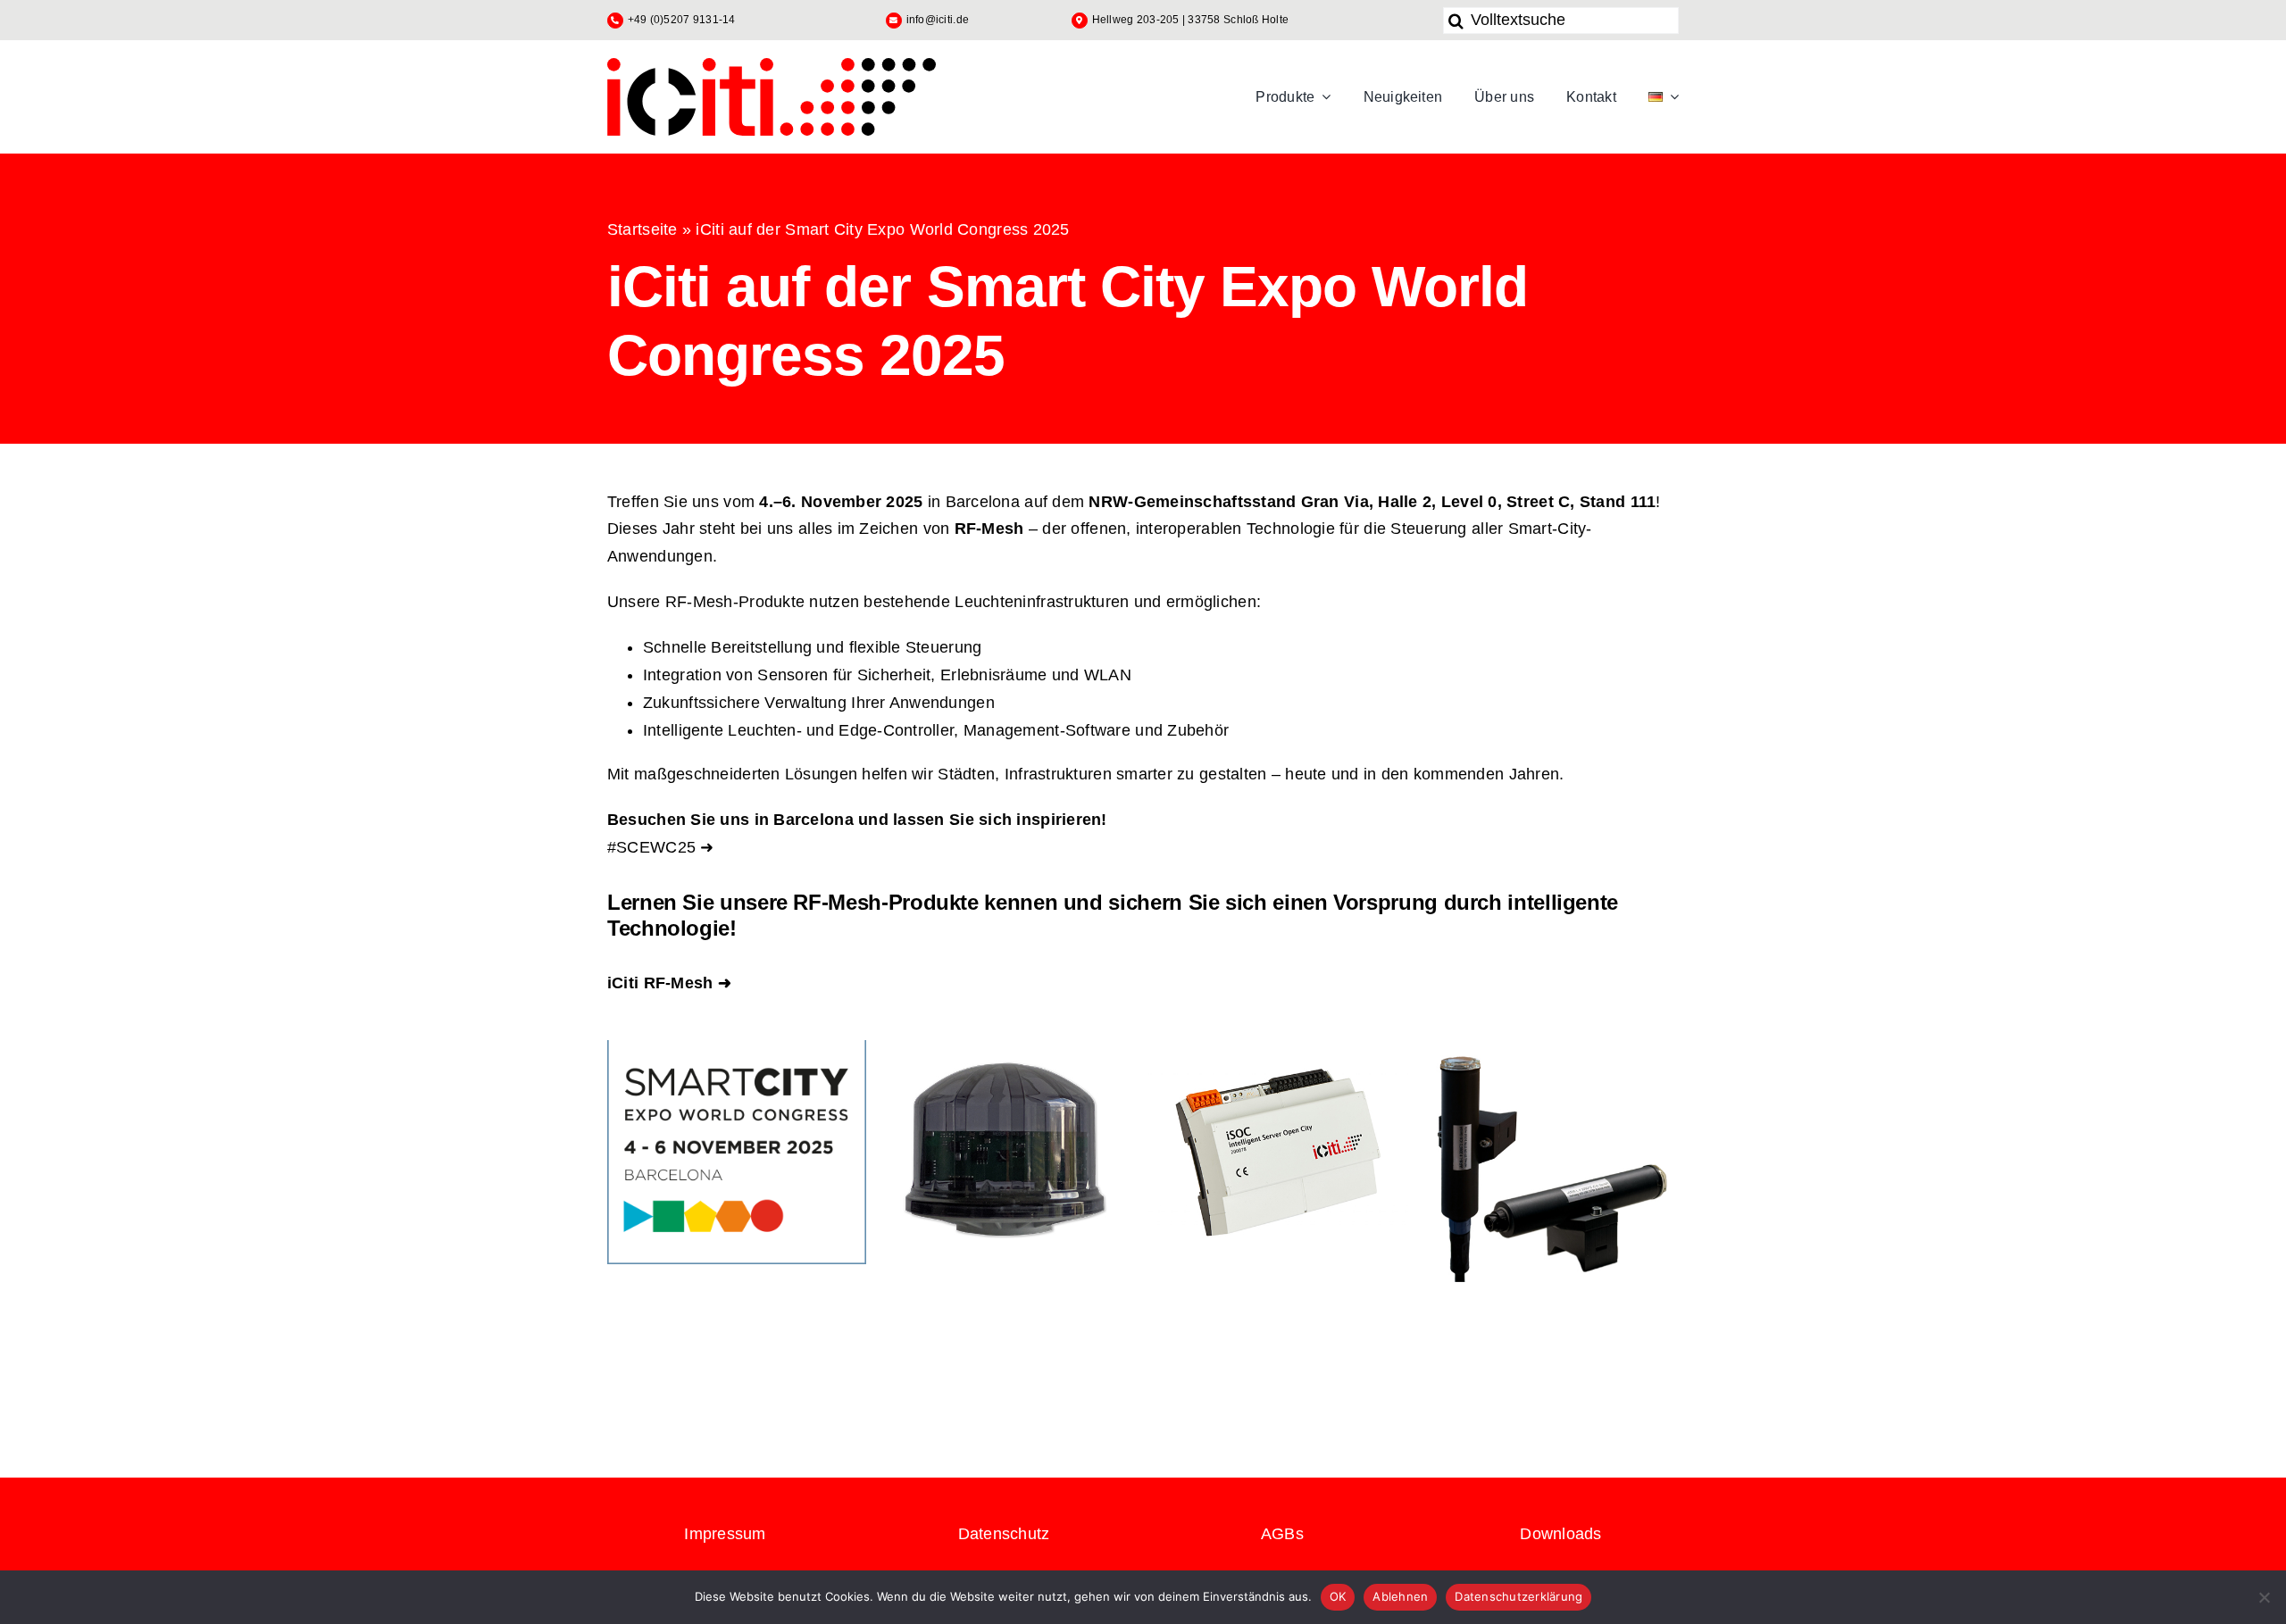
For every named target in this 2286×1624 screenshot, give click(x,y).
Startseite (642, 229)
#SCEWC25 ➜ (661, 847)
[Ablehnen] (2264, 1597)
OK (1338, 1596)
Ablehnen (1400, 1596)
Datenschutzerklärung (1518, 1596)
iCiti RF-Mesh (660, 983)
